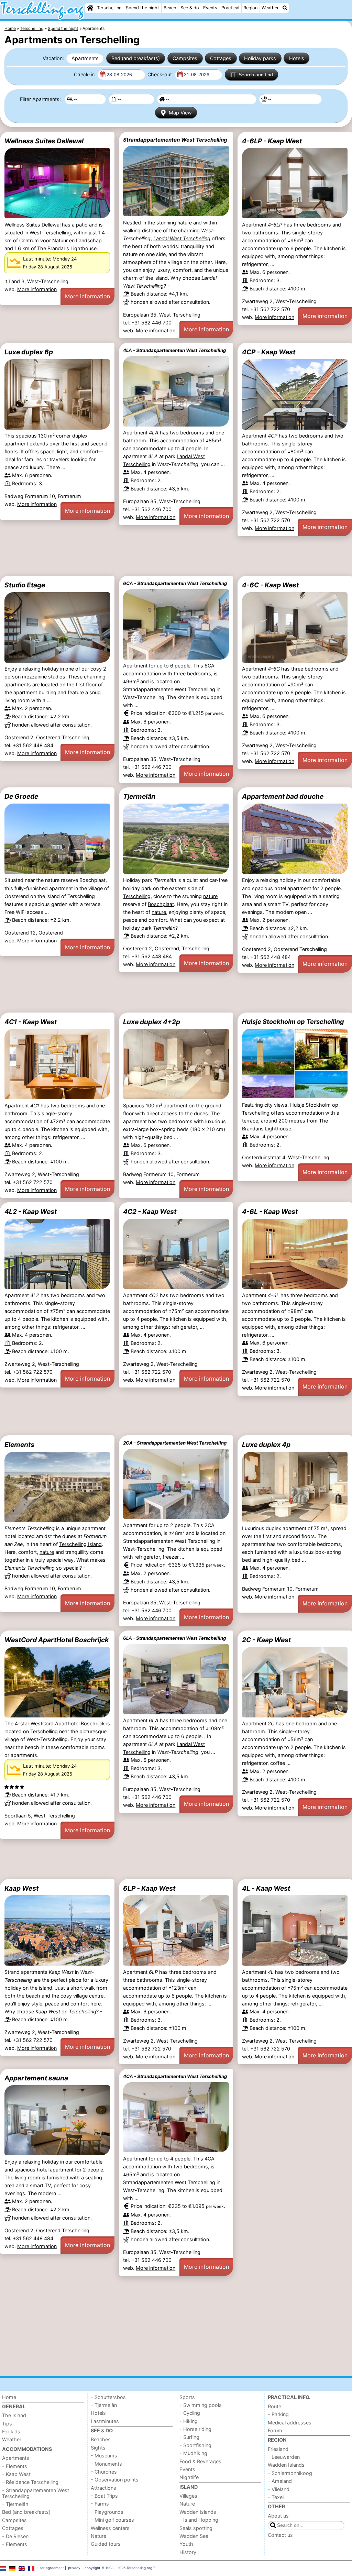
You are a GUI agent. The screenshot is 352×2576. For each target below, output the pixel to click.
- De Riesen (15, 2536)
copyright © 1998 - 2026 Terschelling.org (118, 2568)
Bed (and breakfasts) (136, 58)
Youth (186, 2544)
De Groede (21, 796)
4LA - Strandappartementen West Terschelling (174, 350)
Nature (98, 2536)
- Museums (104, 2456)
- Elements (15, 2466)
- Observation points (115, 2480)
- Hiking (189, 2421)
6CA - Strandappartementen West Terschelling (175, 583)
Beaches (101, 2439)
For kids (11, 2431)
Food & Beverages (200, 2461)
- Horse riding (195, 2429)
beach (33, 1996)
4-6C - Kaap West (270, 585)
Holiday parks (260, 58)
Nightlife (189, 2477)
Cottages (221, 58)
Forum (275, 2430)
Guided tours (106, 2544)
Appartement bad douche (283, 796)
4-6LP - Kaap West (272, 141)
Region (250, 8)
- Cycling (190, 2413)
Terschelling (109, 8)
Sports (187, 2397)
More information (37, 289)
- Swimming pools (201, 2405)
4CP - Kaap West (269, 352)
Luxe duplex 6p (29, 352)
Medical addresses (290, 2423)
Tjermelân (139, 796)
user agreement (51, 2568)
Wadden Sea (194, 2536)
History (188, 2552)
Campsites (185, 58)
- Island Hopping (199, 2520)
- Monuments (106, 2464)
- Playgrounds (107, 2512)
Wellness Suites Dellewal (44, 141)
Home (9, 2397)
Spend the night (142, 8)
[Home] (90, 8)
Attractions (103, 2488)
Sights (98, 2448)
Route (274, 2406)
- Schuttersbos (108, 2397)
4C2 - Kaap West (150, 1212)
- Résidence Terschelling (30, 2482)
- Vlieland (279, 2489)
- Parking (278, 2414)
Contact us (280, 2535)
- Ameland (280, 2481)
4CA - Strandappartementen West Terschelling (175, 2076)
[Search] (285, 8)
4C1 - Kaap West (31, 1022)
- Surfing (189, 2437)
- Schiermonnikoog (290, 2473)
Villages (188, 2496)
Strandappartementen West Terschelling (175, 140)
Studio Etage (25, 585)
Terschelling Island (80, 1544)
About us (278, 2516)
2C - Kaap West (266, 1640)
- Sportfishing (195, 2445)
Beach (170, 8)
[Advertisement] (176, 556)
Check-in (85, 74)
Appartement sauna (36, 2078)
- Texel (276, 2497)
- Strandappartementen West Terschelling (36, 2493)
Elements (19, 1445)
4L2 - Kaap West (31, 1212)
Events (210, 8)
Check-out (160, 74)
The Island (14, 2415)
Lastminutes (105, 2421)
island (46, 1988)
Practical (230, 8)
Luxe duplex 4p (266, 1445)
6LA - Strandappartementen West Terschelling (174, 1638)
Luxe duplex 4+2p (152, 1022)
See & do (190, 8)
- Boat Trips (104, 2496)
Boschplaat (161, 904)
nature (210, 896)
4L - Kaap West (266, 1888)
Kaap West (21, 1888)
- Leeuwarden (284, 2457)
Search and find (256, 75)
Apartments (85, 58)
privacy (74, 2568)
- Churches (104, 2472)
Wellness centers (110, 2528)
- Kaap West (16, 2474)
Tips (7, 2424)
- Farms (100, 2504)
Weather (270, 8)
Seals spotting (196, 2528)
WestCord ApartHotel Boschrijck (57, 1640)
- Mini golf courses (112, 2520)
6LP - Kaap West (149, 1888)
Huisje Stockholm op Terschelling (293, 1021)
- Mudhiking (193, 2453)
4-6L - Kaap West (270, 1212)
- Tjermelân (15, 2504)
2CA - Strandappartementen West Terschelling (175, 1443)
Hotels (297, 58)
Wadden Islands (198, 2512)
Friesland (278, 2449)
